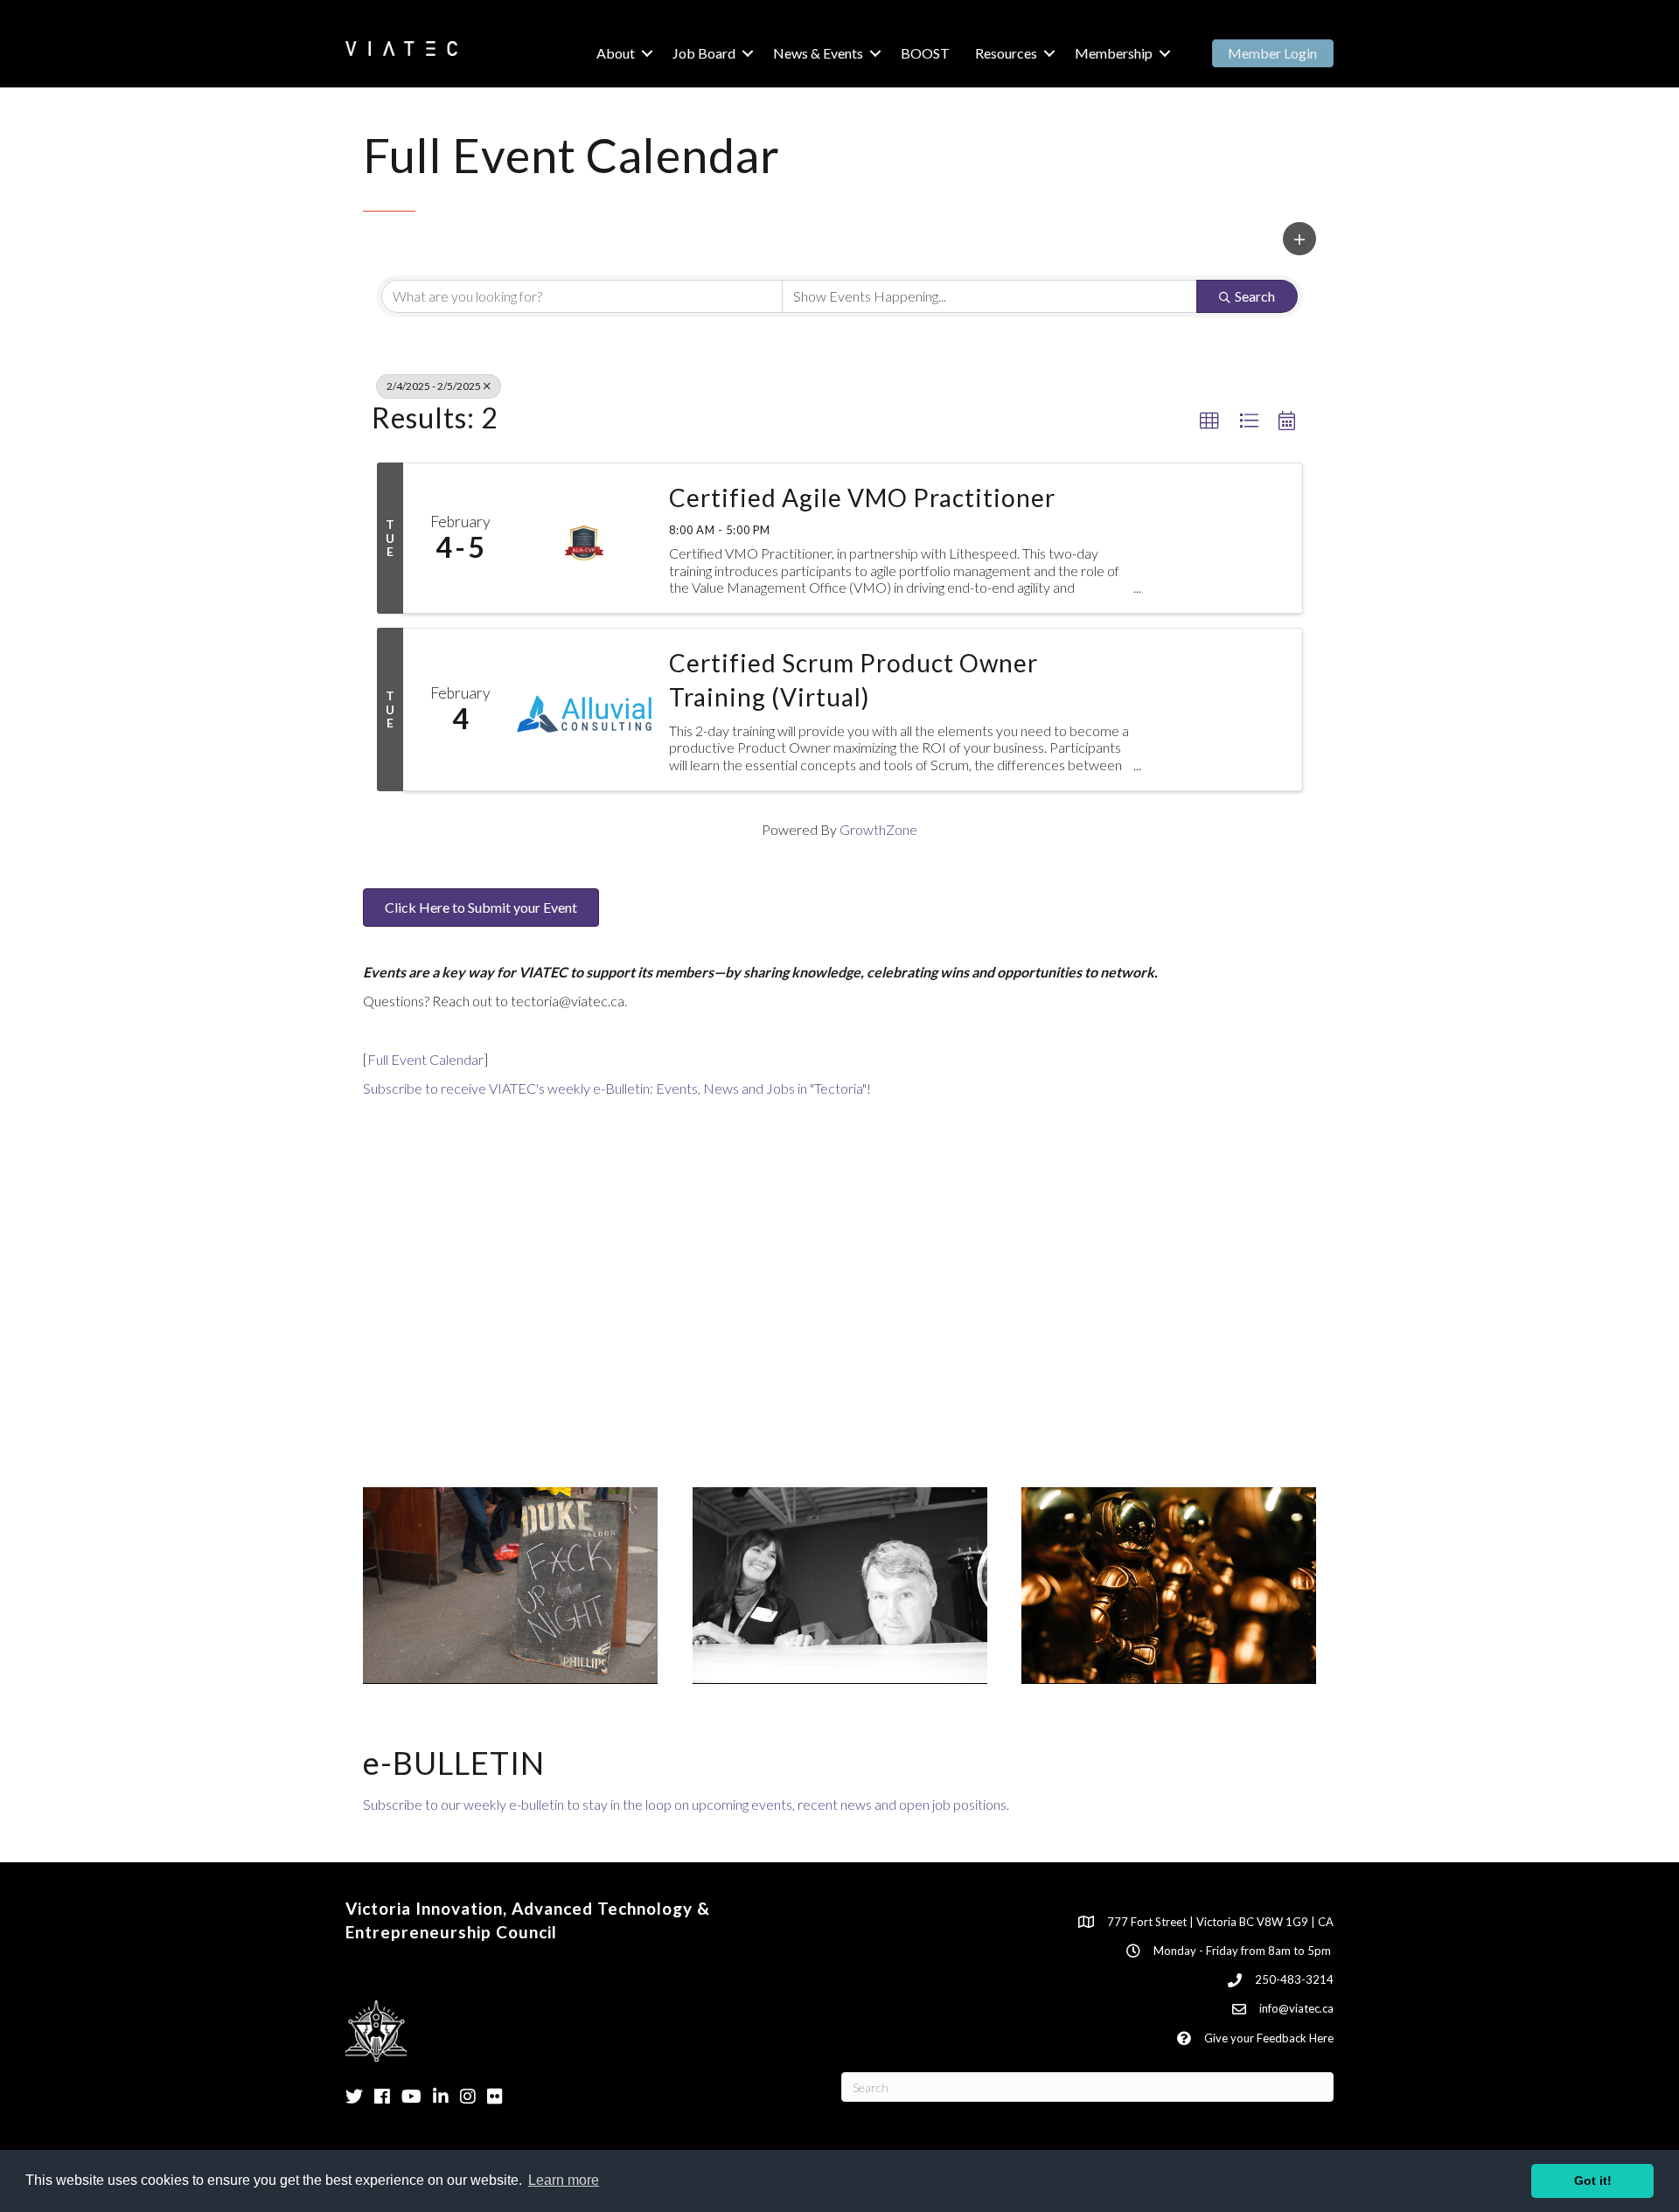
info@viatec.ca (1296, 2008)
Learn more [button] (564, 2180)
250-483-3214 (1294, 1979)
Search (1255, 296)
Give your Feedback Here (1269, 2038)
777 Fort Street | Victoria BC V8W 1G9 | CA (1220, 1922)
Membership (1114, 53)
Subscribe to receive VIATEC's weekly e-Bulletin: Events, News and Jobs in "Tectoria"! (617, 1088)
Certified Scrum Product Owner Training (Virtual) (853, 680)
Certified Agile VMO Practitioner (862, 497)
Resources (1006, 53)
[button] (1299, 239)
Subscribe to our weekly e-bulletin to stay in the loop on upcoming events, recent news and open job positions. (686, 1804)
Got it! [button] (1593, 2181)
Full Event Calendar (425, 1059)
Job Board (704, 53)
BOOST (925, 53)
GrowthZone (878, 829)
